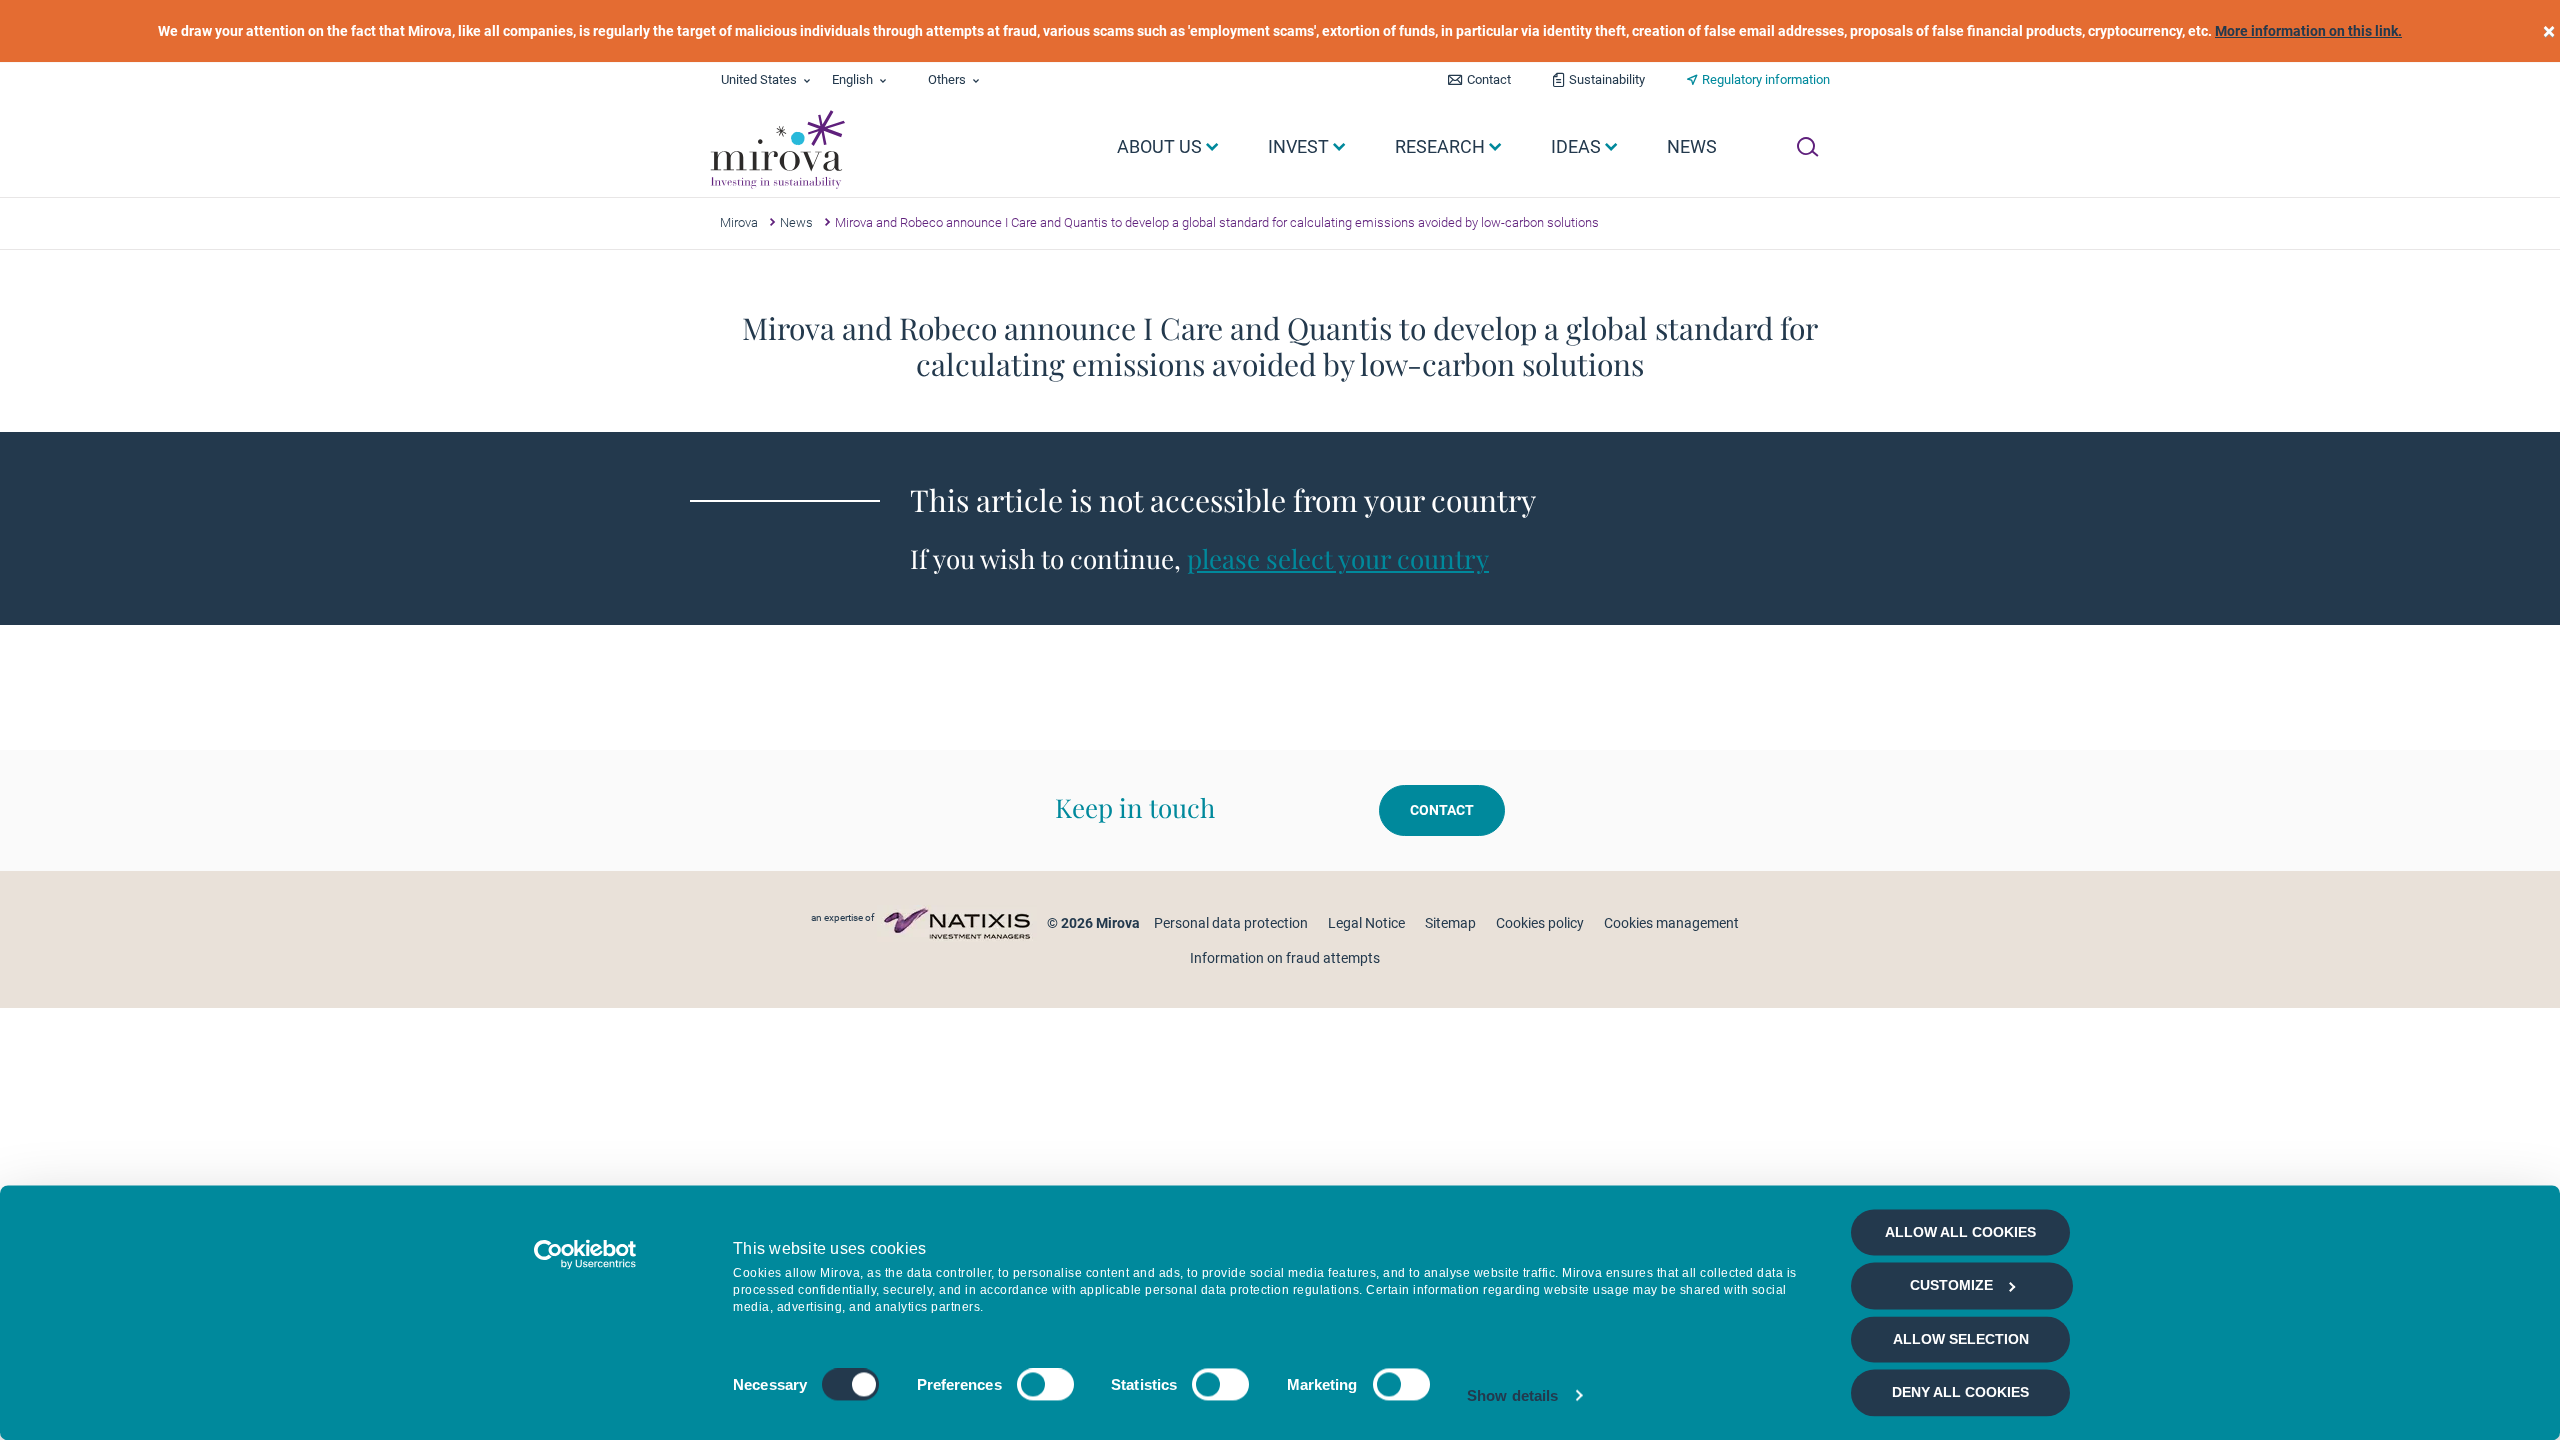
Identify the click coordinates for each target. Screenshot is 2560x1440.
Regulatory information (1766, 79)
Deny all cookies (1960, 1393)
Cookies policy (1540, 923)
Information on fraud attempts (1285, 958)
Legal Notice (1366, 923)
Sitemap (1450, 923)
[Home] (776, 150)
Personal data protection (1231, 923)
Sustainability (1607, 79)
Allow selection (1961, 1339)
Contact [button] (1442, 810)
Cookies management (1671, 923)
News (796, 222)
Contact (1489, 79)
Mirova (739, 222)
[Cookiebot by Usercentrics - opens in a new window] (585, 1254)
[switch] (1045, 1385)
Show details (1512, 1395)
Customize (1951, 1286)
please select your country (1338, 558)
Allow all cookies (1960, 1232)
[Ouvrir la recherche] (1807, 147)
